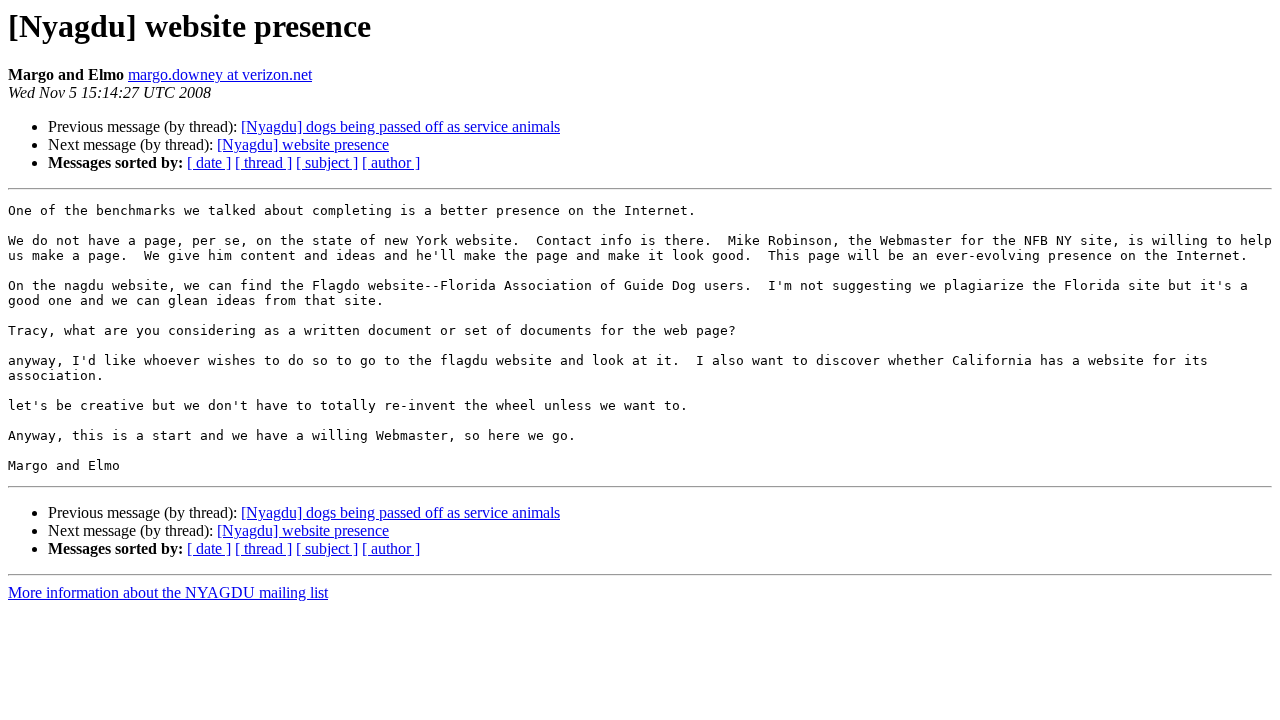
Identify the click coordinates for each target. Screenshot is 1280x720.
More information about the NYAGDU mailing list (168, 592)
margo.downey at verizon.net (220, 74)
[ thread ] (263, 162)
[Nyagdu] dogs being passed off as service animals (400, 126)
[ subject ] (327, 162)
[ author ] (391, 162)
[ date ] (209, 162)
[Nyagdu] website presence (303, 144)
